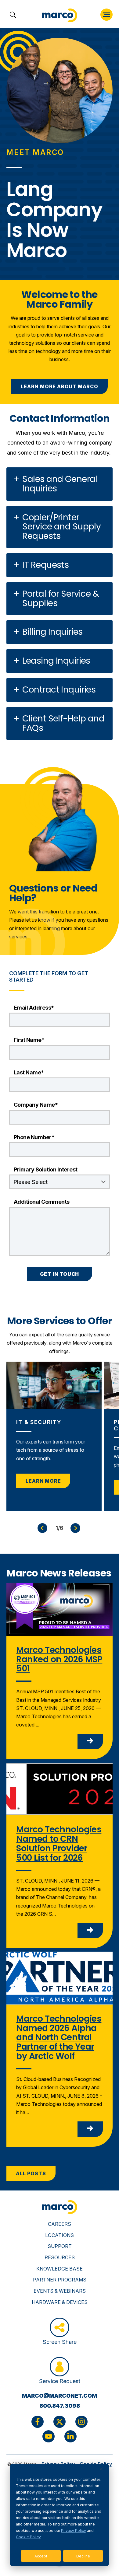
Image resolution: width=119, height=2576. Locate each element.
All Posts (31, 2173)
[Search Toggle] (13, 15)
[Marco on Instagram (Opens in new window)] (81, 2422)
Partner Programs (60, 2280)
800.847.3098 (60, 2406)
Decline (83, 2556)
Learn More (43, 1481)
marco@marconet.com (60, 2396)
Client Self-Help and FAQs (63, 723)
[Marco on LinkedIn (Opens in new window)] (70, 2436)
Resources (60, 2257)
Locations (60, 2235)
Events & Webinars (60, 2291)
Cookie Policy (28, 2537)
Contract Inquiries (59, 690)
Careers (60, 2224)
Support (60, 2246)
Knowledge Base (60, 2269)
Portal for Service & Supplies (61, 599)
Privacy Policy (74, 2531)
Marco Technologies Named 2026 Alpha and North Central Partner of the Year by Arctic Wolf (59, 2037)
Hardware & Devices (60, 2302)
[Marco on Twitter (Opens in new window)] (60, 2422)
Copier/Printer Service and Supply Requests (61, 527)
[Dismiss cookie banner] (101, 2469)
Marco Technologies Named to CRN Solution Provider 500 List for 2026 (59, 1843)
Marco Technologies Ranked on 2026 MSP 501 (59, 1659)
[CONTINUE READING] (90, 1741)
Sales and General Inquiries (60, 484)
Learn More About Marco (60, 386)
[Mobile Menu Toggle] (106, 15)
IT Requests (45, 565)
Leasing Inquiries (56, 661)
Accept (41, 2556)
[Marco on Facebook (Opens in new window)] (38, 2422)
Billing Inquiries (52, 632)
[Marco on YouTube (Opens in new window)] (49, 2436)
